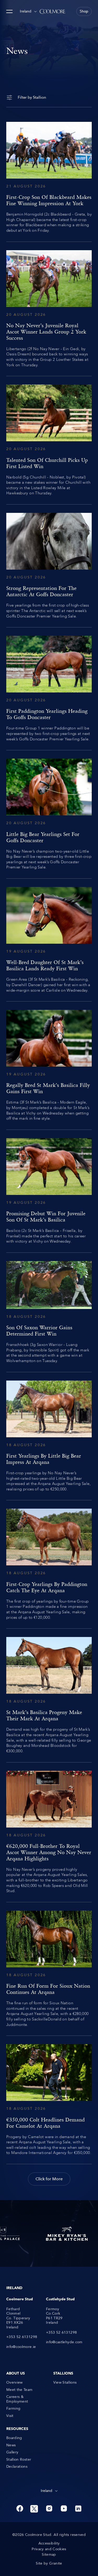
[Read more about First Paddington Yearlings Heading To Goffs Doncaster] (49, 689)
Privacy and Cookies (49, 2549)
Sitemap (49, 2555)
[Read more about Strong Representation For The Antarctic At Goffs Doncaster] (49, 566)
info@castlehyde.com (64, 2342)
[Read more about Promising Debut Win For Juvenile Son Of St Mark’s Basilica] (49, 1191)
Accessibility (49, 2543)
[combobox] (28, 11)
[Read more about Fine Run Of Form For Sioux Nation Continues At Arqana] (49, 1969)
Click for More (49, 2179)
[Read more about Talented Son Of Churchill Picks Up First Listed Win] (49, 440)
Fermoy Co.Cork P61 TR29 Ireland (54, 2316)
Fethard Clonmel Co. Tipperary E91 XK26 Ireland (18, 2318)
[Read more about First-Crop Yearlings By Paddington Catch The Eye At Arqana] (49, 1564)
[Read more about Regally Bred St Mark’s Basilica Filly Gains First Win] (49, 1066)
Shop (84, 11)
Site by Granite (49, 2564)
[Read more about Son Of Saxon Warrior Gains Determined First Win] (49, 1312)
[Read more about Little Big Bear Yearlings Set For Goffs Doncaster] (49, 814)
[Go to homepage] (53, 11)
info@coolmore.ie (21, 2347)
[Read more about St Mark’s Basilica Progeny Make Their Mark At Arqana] (49, 1695)
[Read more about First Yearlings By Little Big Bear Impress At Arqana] (49, 1436)
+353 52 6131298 (22, 2337)
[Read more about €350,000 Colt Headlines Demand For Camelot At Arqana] (49, 2100)
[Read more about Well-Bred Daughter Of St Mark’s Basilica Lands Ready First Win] (49, 940)
